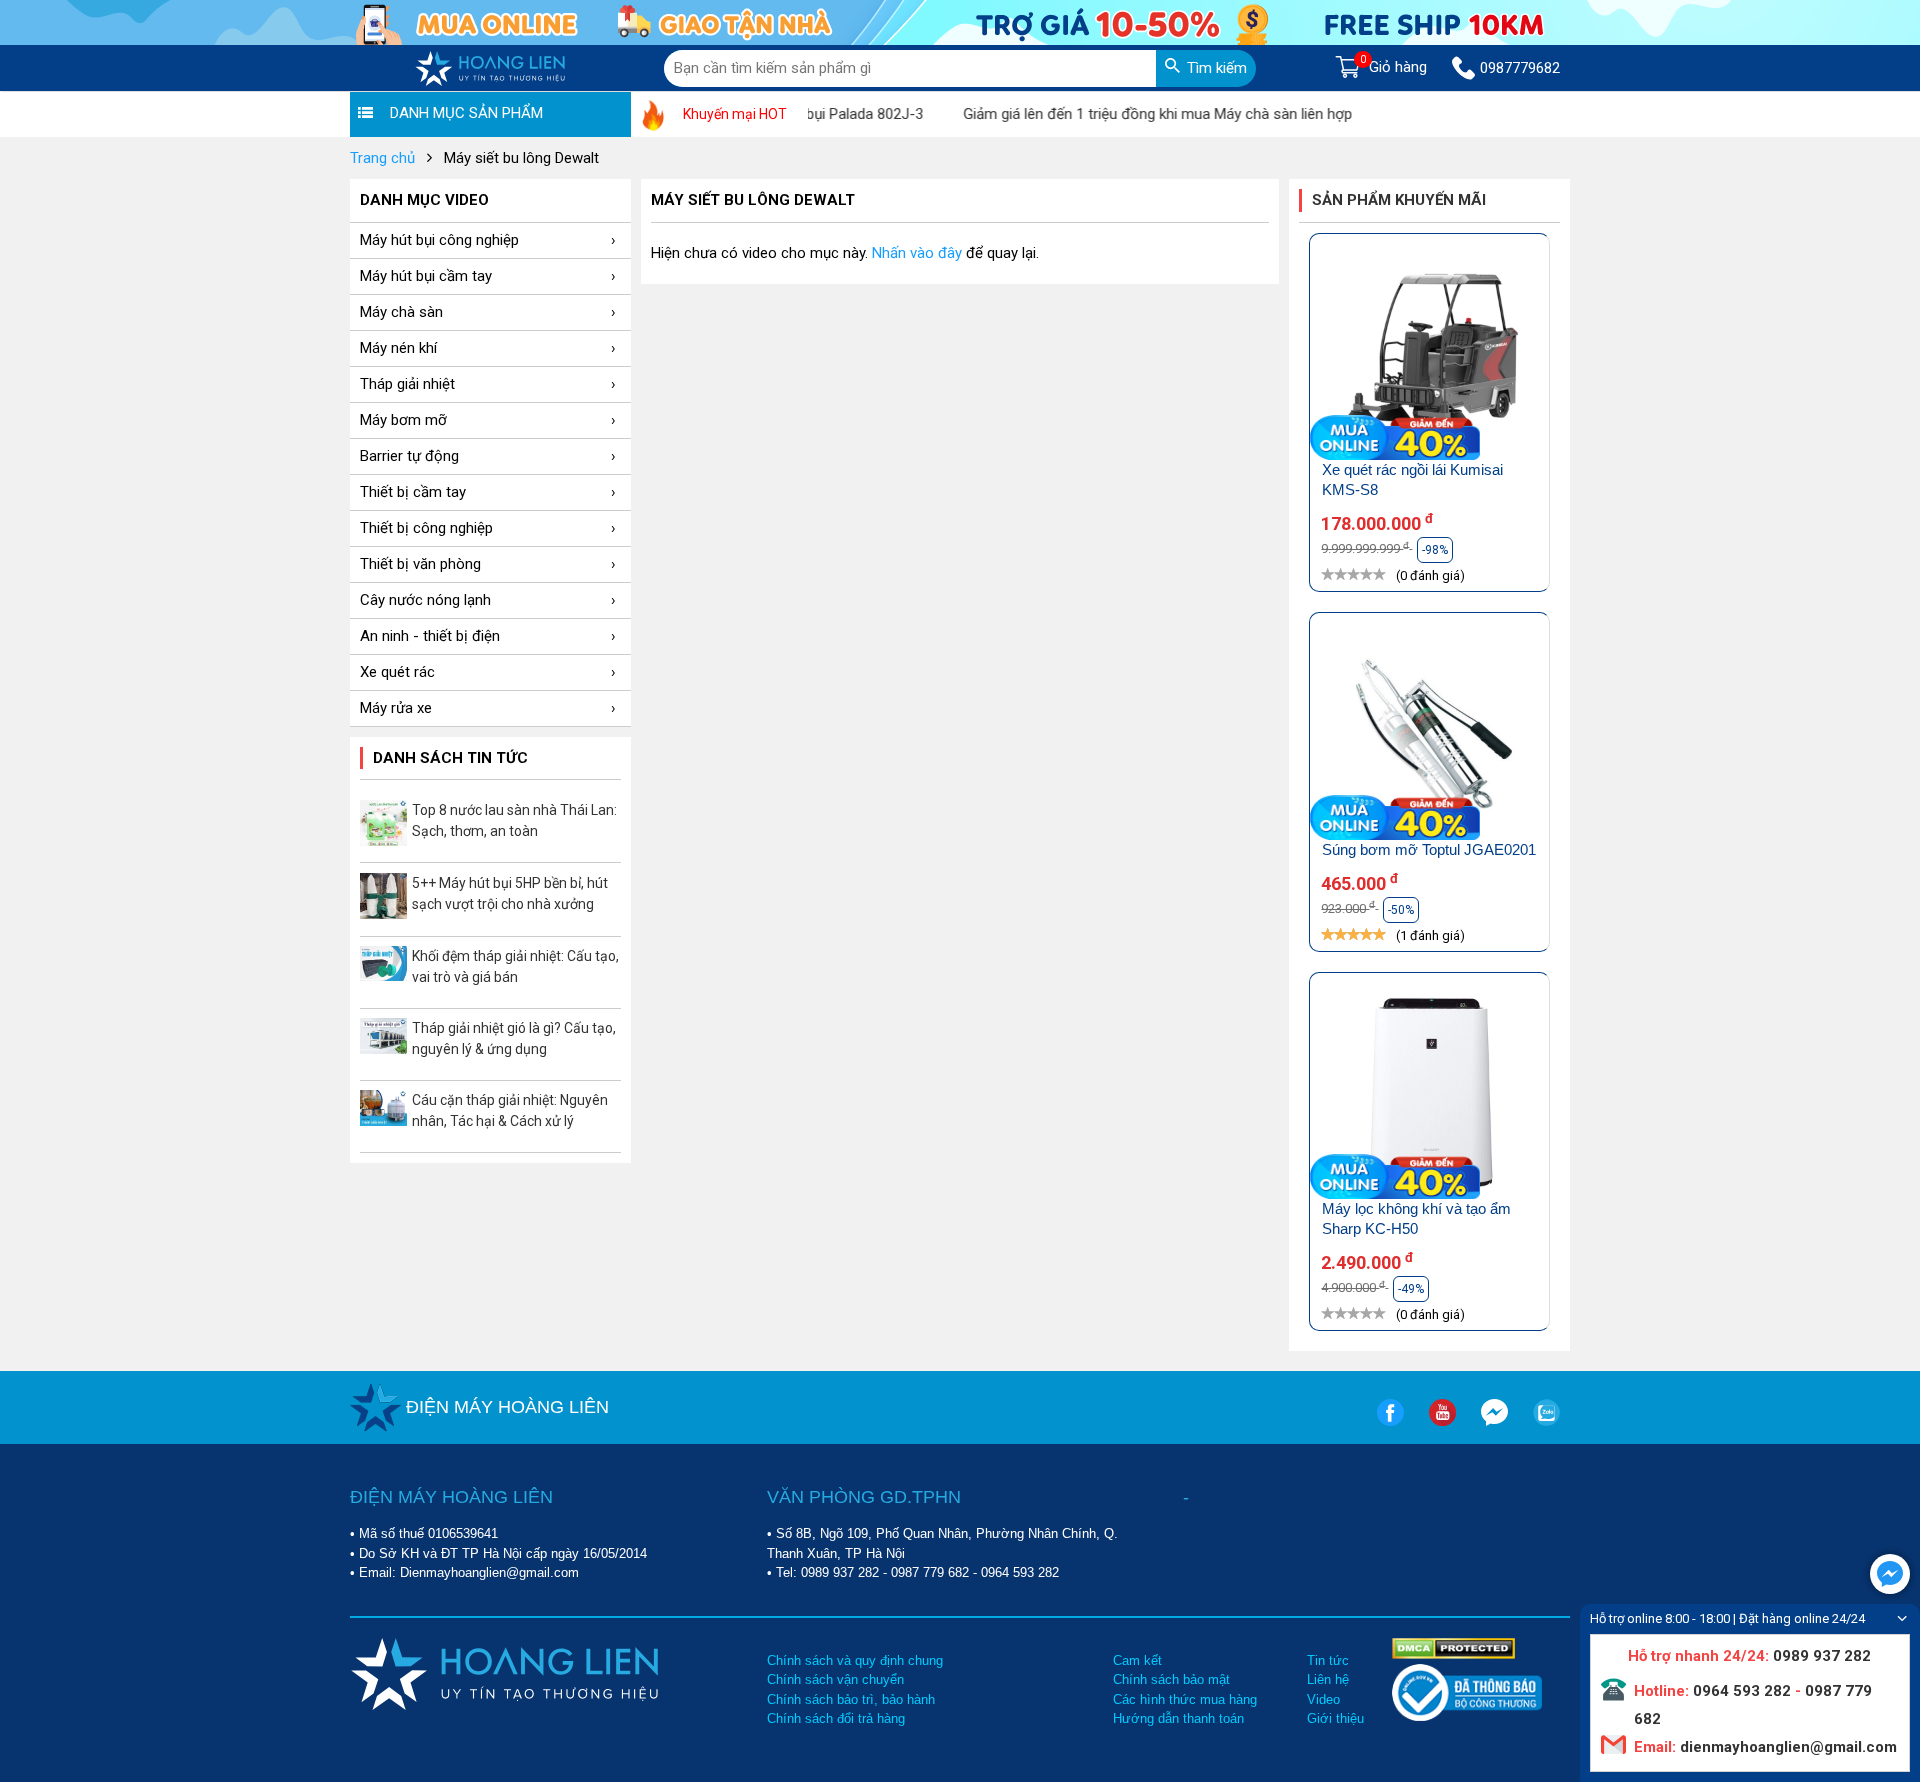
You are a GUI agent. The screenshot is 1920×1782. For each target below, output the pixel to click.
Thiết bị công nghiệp (426, 528)
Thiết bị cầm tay (413, 492)
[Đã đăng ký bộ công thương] (1467, 1716)
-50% (1401, 910)
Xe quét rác (397, 672)
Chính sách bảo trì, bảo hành (851, 1699)
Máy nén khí (398, 348)
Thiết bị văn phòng (420, 564)
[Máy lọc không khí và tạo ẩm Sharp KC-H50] (1429, 1096)
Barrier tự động (409, 456)
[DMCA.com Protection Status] (1453, 1647)
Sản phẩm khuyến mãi (1399, 200)
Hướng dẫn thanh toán (1178, 1718)
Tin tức (1328, 1660)
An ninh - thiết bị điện (430, 636)
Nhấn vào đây (917, 253)
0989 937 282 (840, 1572)
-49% (1411, 1289)
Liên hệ (1328, 1679)
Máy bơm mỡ (403, 420)
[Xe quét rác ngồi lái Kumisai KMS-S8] (1429, 357)
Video (1323, 1699)
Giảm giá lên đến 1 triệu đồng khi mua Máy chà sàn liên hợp (1123, 114)
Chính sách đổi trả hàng (836, 1718)
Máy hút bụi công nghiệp (439, 240)
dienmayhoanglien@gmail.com (1786, 1747)
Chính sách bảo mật (1171, 1679)
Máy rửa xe (396, 708)
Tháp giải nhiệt (407, 384)
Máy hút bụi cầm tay (426, 276)
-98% (1435, 550)
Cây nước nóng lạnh (425, 600)
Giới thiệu (1335, 1718)
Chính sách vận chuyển (835, 1679)
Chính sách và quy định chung (855, 1660)
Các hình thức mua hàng (1185, 1699)
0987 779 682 (930, 1572)
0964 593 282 (1020, 1572)
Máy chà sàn (401, 312)
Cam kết (1137, 1660)
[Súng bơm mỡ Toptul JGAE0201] (1429, 736)
